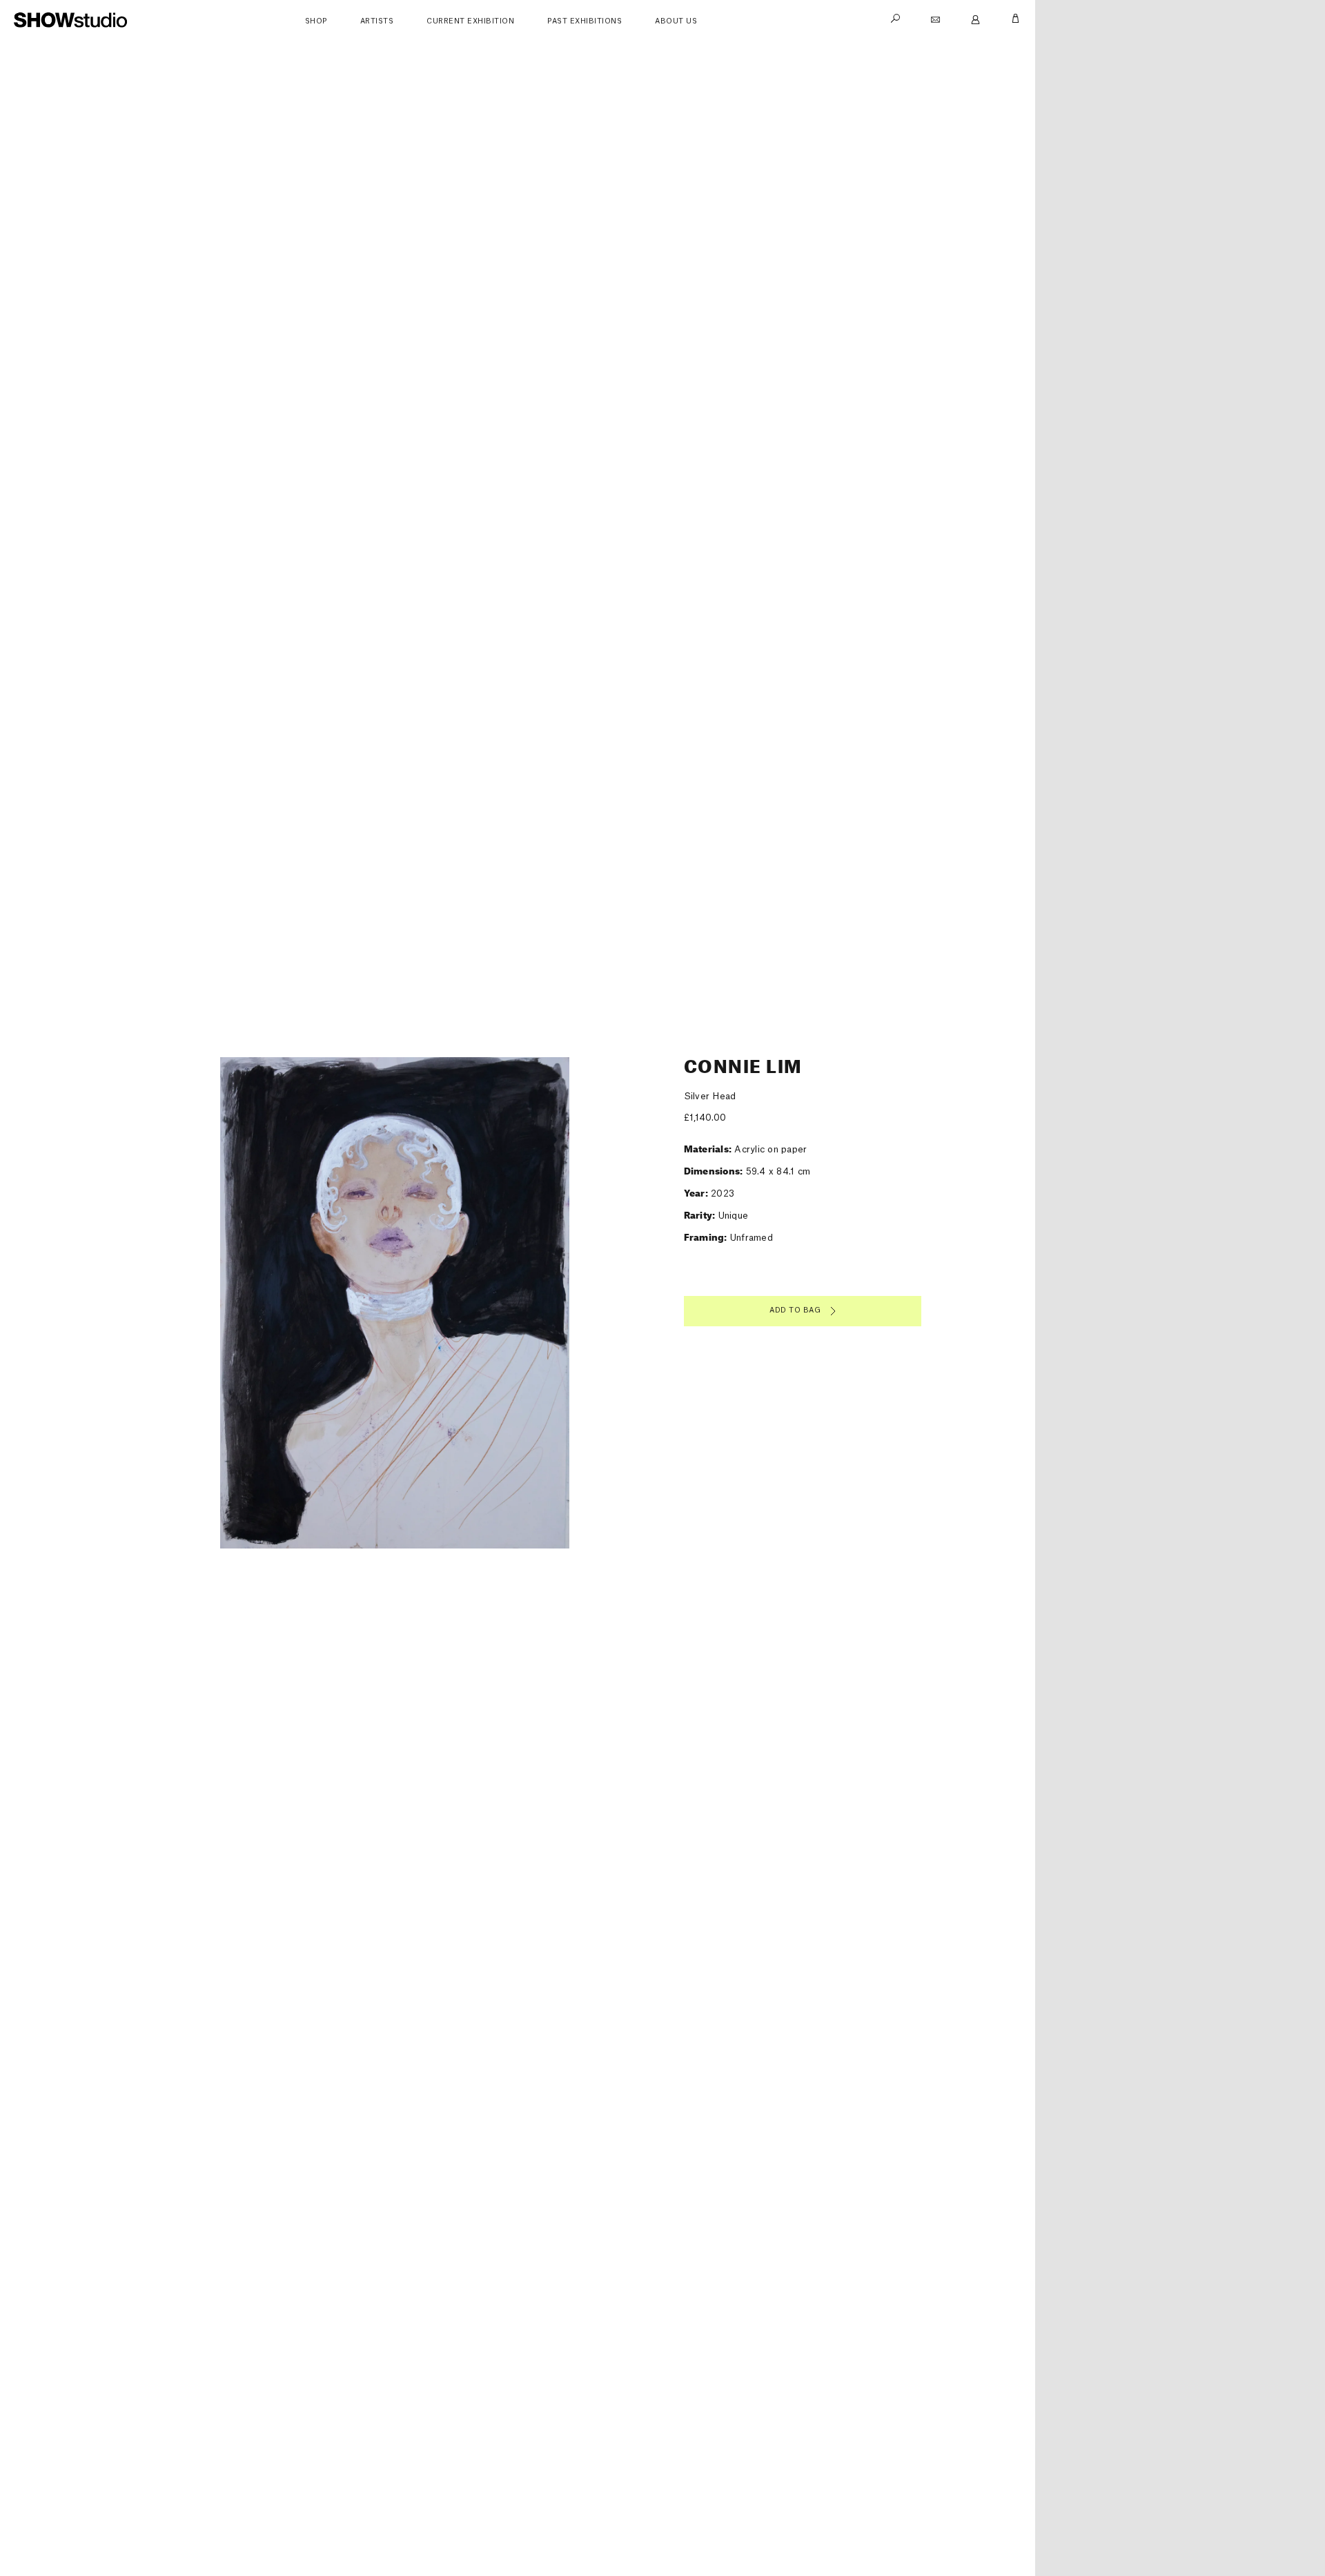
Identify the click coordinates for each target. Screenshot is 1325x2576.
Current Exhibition (470, 21)
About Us (676, 21)
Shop (316, 21)
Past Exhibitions (585, 21)
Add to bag (795, 1310)
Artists (377, 21)
